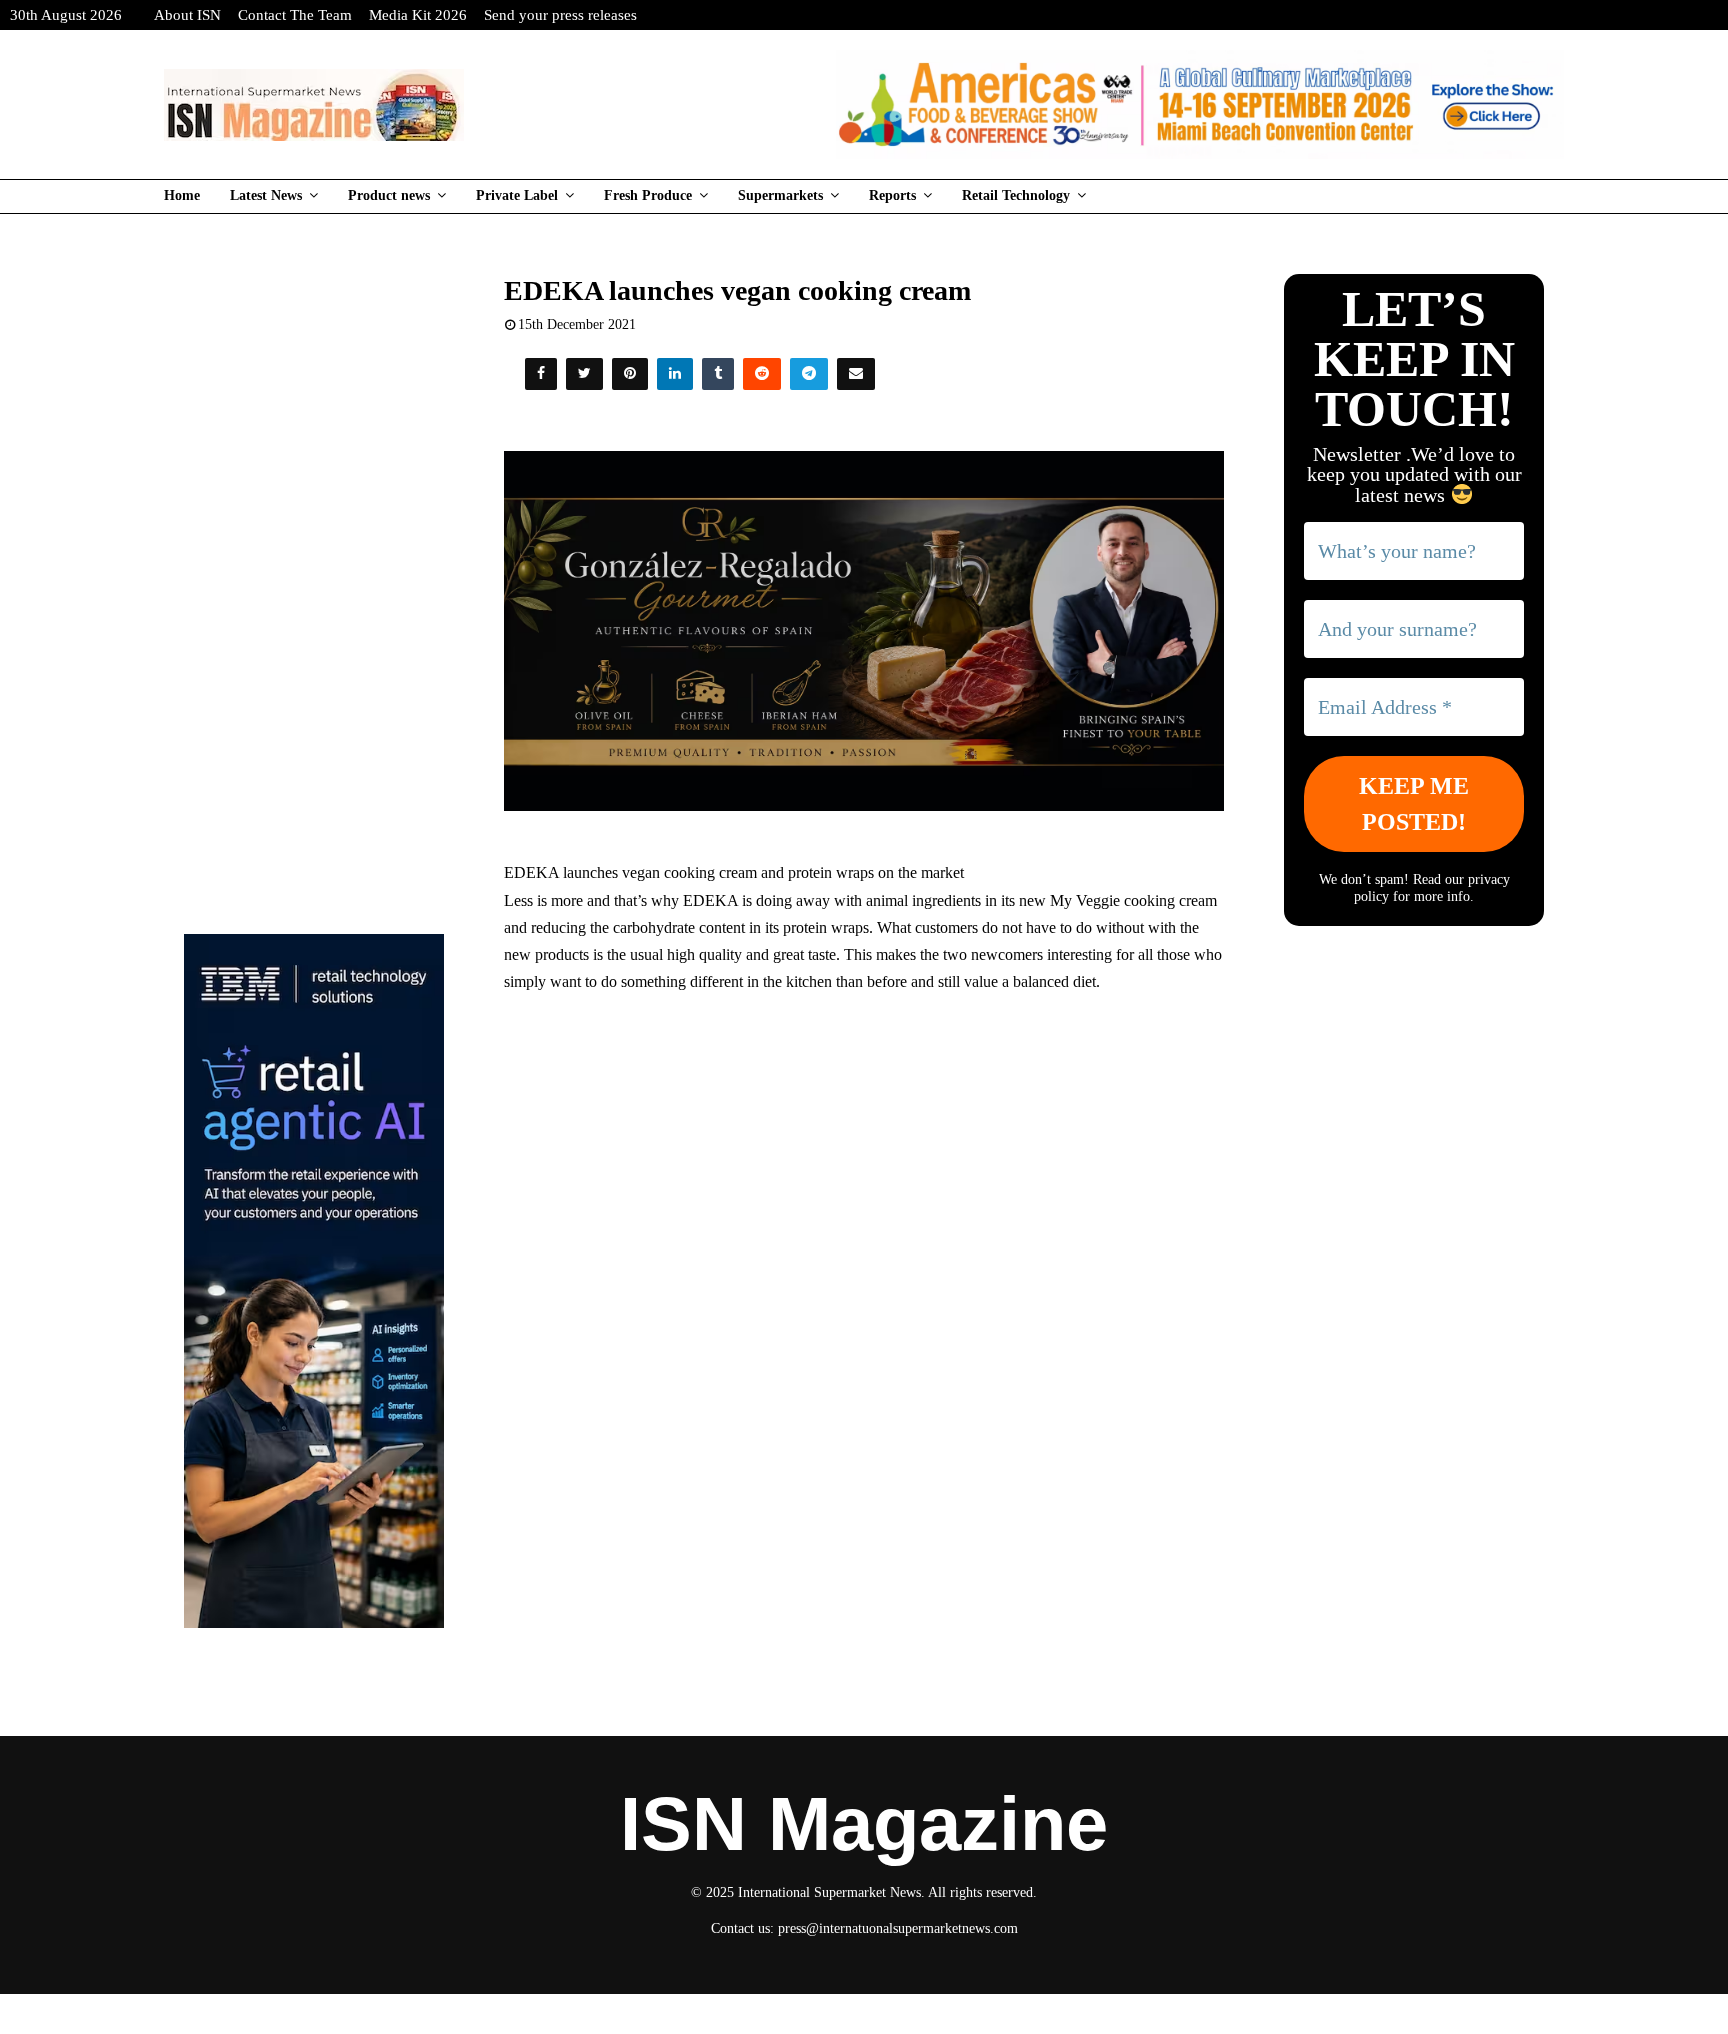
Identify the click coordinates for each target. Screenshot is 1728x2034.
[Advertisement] (864, 1155)
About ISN (187, 15)
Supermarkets (780, 195)
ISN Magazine (864, 1824)
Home (182, 195)
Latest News (266, 195)
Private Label (517, 195)
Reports (892, 195)
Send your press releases (560, 15)
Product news (389, 195)
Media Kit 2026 (418, 15)
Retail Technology (1016, 195)
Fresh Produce (648, 195)
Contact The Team (295, 15)
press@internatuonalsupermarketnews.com (898, 1928)
